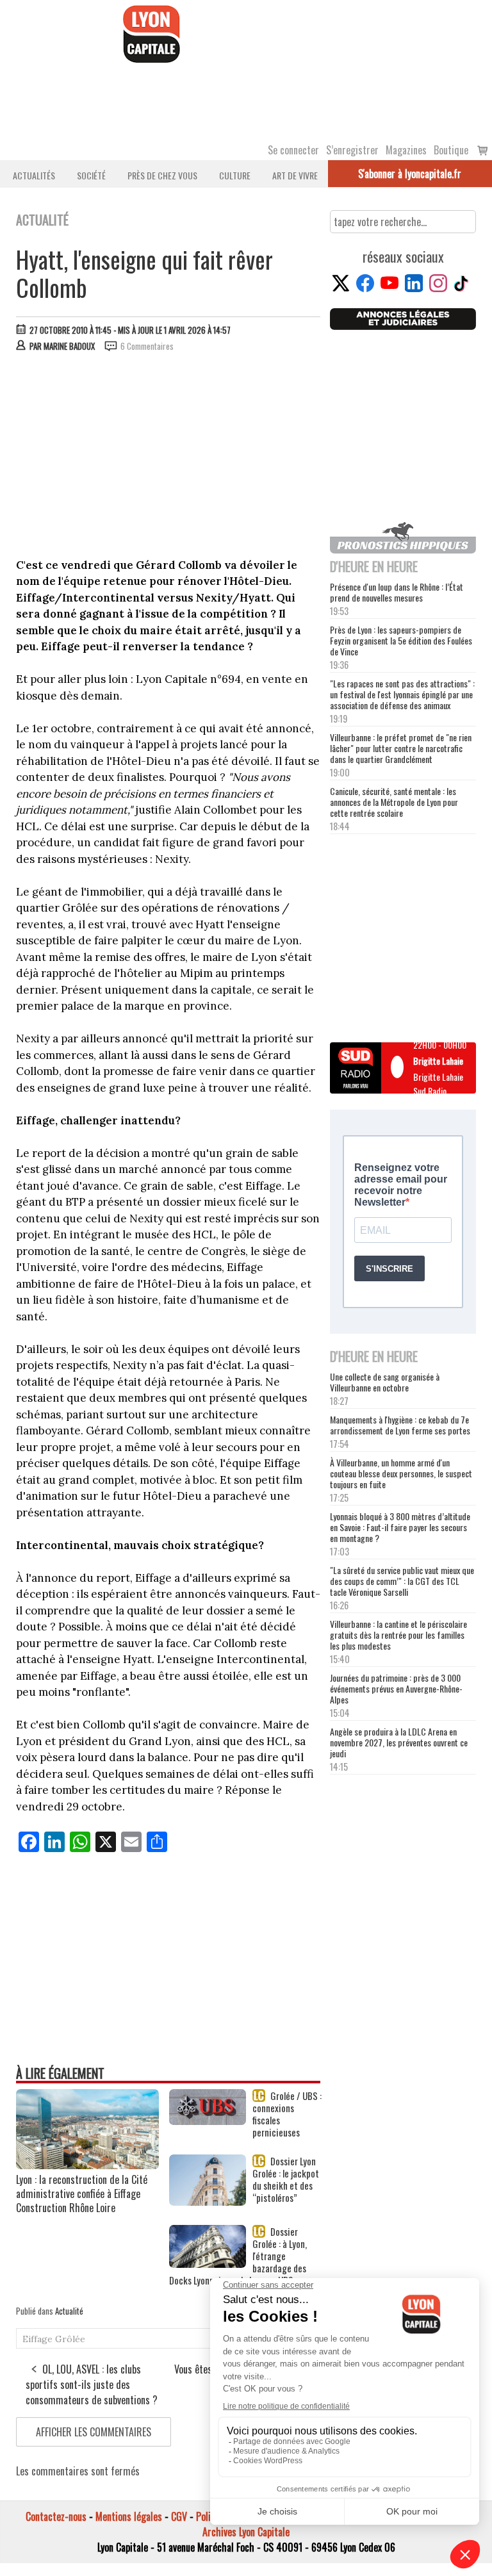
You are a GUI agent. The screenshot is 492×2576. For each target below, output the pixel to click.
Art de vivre (295, 175)
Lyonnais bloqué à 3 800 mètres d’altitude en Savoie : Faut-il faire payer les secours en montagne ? (400, 1527)
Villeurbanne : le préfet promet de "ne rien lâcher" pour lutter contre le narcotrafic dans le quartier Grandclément (401, 748)
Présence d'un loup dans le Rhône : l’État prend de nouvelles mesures (397, 592)
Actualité (69, 2311)
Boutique (451, 150)
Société (91, 175)
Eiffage (37, 2339)
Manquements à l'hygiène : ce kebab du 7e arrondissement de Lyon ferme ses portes (400, 1425)
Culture (235, 175)
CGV (179, 2516)
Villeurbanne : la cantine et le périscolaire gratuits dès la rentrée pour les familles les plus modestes (398, 1635)
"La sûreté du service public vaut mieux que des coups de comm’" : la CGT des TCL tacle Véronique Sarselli (402, 1581)
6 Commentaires (147, 346)
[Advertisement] (169, 458)
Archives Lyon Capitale (246, 2532)
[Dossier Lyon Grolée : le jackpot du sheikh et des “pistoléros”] (208, 2201)
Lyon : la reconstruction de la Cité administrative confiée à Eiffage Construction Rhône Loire (82, 2194)
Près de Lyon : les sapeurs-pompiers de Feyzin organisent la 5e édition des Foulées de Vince (401, 640)
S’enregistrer (352, 150)
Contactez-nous (56, 2516)
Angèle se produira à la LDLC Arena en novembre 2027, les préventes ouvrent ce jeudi (399, 1742)
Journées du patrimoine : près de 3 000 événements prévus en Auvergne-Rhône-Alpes (396, 1688)
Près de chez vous (162, 175)
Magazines (406, 150)
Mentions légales (129, 2516)
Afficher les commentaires (94, 2432)
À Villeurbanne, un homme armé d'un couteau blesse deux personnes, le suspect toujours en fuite (401, 1473)
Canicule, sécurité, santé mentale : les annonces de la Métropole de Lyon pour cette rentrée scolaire (394, 802)
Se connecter (293, 150)
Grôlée (70, 2339)
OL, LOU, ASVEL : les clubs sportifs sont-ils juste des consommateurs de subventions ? (92, 2384)
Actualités (34, 175)
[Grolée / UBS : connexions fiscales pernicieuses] (208, 2121)
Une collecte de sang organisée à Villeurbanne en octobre (385, 1382)
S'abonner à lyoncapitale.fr (410, 174)
